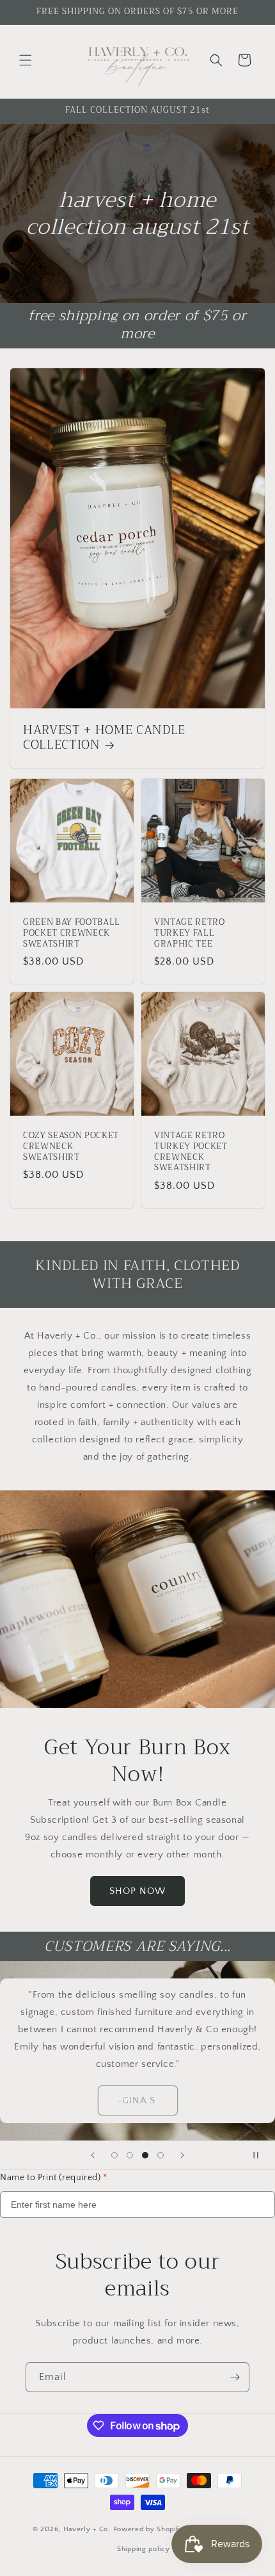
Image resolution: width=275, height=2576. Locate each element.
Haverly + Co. (88, 2529)
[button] (26, 60)
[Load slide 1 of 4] (114, 2155)
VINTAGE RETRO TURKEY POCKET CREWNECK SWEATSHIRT (191, 1152)
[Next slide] (182, 2155)
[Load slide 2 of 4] (130, 2155)
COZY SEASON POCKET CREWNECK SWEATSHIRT (71, 1146)
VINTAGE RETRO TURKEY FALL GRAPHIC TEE (190, 933)
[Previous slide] (93, 2155)
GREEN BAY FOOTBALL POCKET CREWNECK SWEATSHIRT (72, 933)
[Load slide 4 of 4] (161, 2155)
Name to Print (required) (54, 2178)
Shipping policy (144, 2549)
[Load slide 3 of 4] (145, 2155)
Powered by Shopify (148, 2529)
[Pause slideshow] (261, 2155)
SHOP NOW (137, 1890)
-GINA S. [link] (138, 2100)
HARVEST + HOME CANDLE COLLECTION (104, 738)
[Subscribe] (235, 2377)
